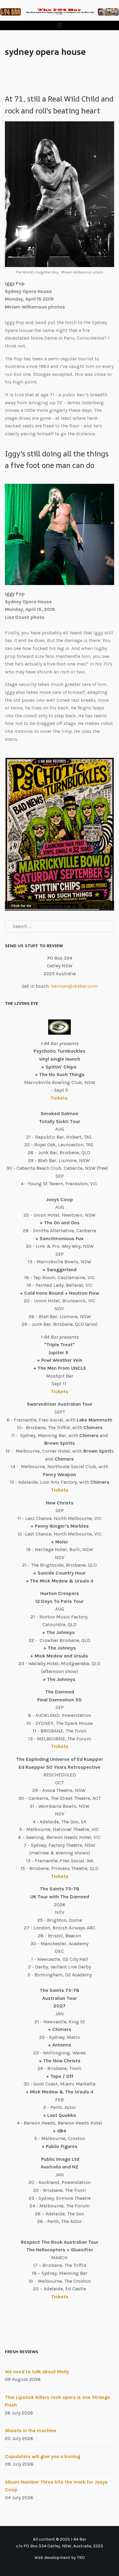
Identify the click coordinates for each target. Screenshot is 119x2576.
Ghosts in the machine (31, 2430)
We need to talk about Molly (37, 2372)
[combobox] (60, 926)
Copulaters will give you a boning (43, 2456)
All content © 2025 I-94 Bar (60, 2539)
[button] (60, 25)
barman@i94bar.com (74, 986)
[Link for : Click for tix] (60, 834)
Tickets (60, 1098)
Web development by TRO (60, 2558)
